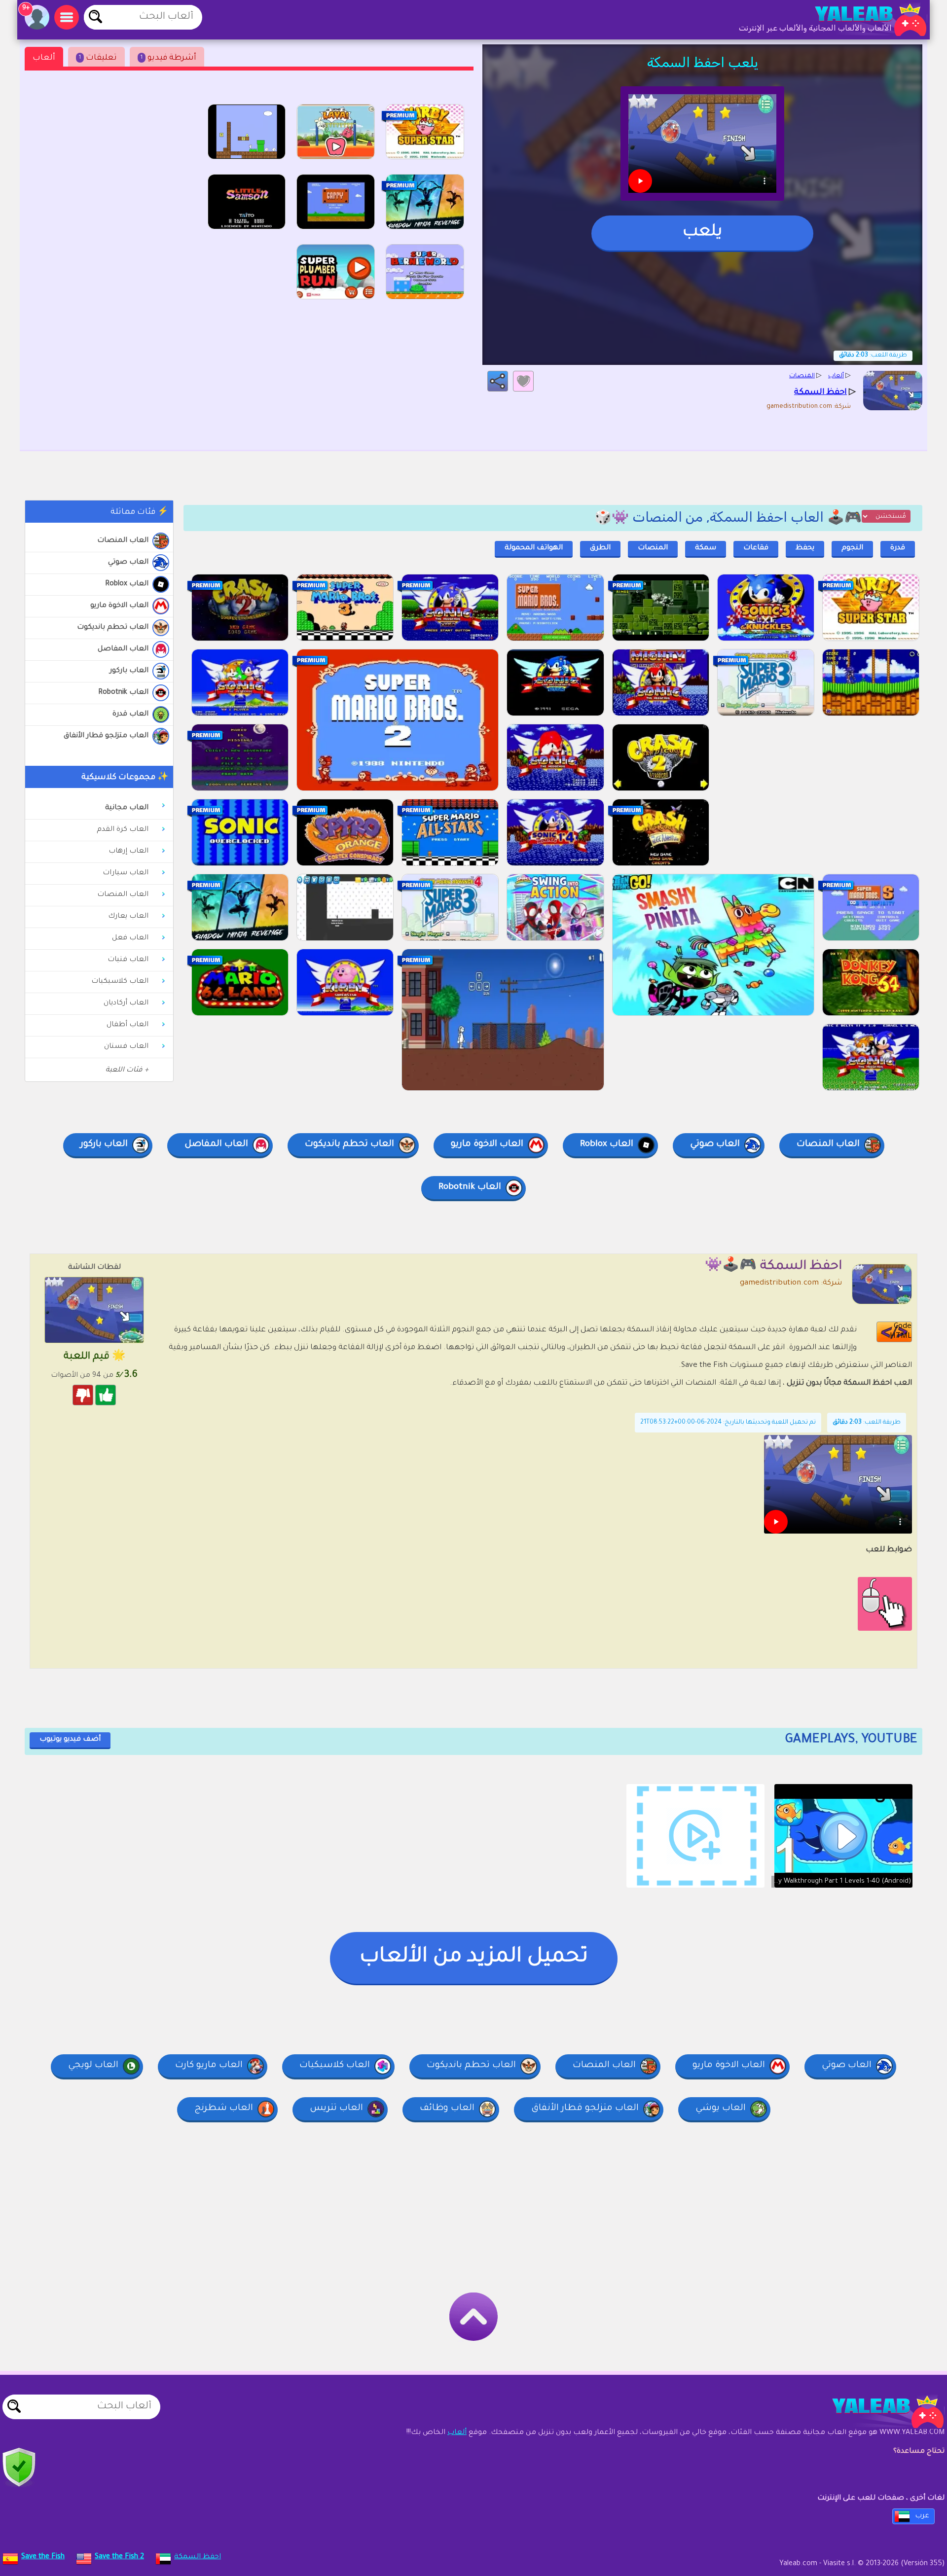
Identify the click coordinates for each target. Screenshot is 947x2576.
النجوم (852, 548)
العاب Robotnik (123, 693)
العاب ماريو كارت (209, 2066)
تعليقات (98, 58)
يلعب (702, 233)
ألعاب (44, 58)
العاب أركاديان (126, 1003)
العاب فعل (130, 938)
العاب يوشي (721, 2109)
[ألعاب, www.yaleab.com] (861, 20)
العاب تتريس (336, 2109)
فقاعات (756, 548)
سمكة (706, 548)
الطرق (600, 548)
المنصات (653, 548)
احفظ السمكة (198, 2557)
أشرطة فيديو (168, 58)
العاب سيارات (126, 873)
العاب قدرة (130, 715)
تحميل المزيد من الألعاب (474, 1958)
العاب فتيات (128, 960)
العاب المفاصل (123, 649)
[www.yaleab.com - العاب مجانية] (878, 2412)
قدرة (898, 548)
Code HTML (901, 1332)
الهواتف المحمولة (534, 548)
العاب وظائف (447, 2109)
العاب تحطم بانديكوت (113, 628)
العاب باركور (129, 671)
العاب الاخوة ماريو (119, 606)
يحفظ (805, 548)
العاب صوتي (128, 563)
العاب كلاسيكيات (120, 982)
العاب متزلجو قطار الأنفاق (106, 736)
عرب (922, 2516)
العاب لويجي (93, 2066)
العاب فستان (126, 1047)
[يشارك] (498, 381)
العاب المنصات (123, 541)
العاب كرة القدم (123, 830)
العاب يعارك (128, 917)
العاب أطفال (127, 1025)
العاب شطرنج (224, 2109)
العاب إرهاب (128, 852)
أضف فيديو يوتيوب (70, 1740)
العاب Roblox (127, 584)
